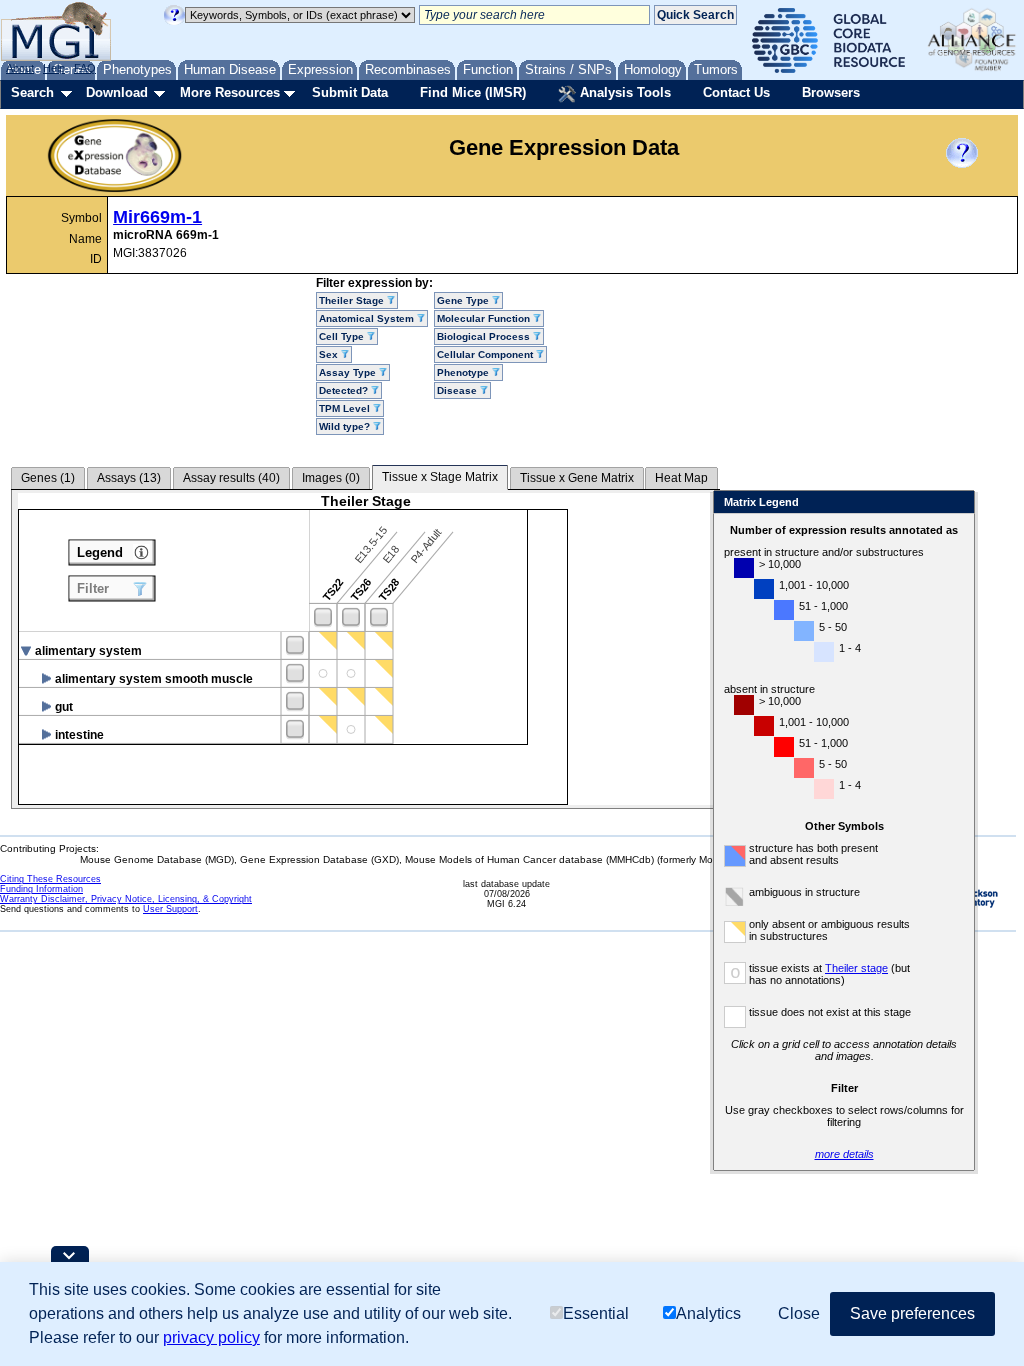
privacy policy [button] (211, 1337)
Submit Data (350, 92)
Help (54, 68)
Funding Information (41, 889)
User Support (170, 909)
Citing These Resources (50, 879)
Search (32, 92)
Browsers (831, 92)
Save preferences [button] (912, 1313)
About (20, 68)
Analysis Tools (623, 92)
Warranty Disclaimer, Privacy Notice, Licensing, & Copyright (126, 899)
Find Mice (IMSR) (473, 92)
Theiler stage (856, 968)
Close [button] (799, 1313)
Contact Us (736, 92)
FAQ (85, 68)
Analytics (708, 1313)
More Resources (230, 92)
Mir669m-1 (157, 217)
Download (117, 92)
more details (844, 1154)
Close (955, 503)
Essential (596, 1313)
